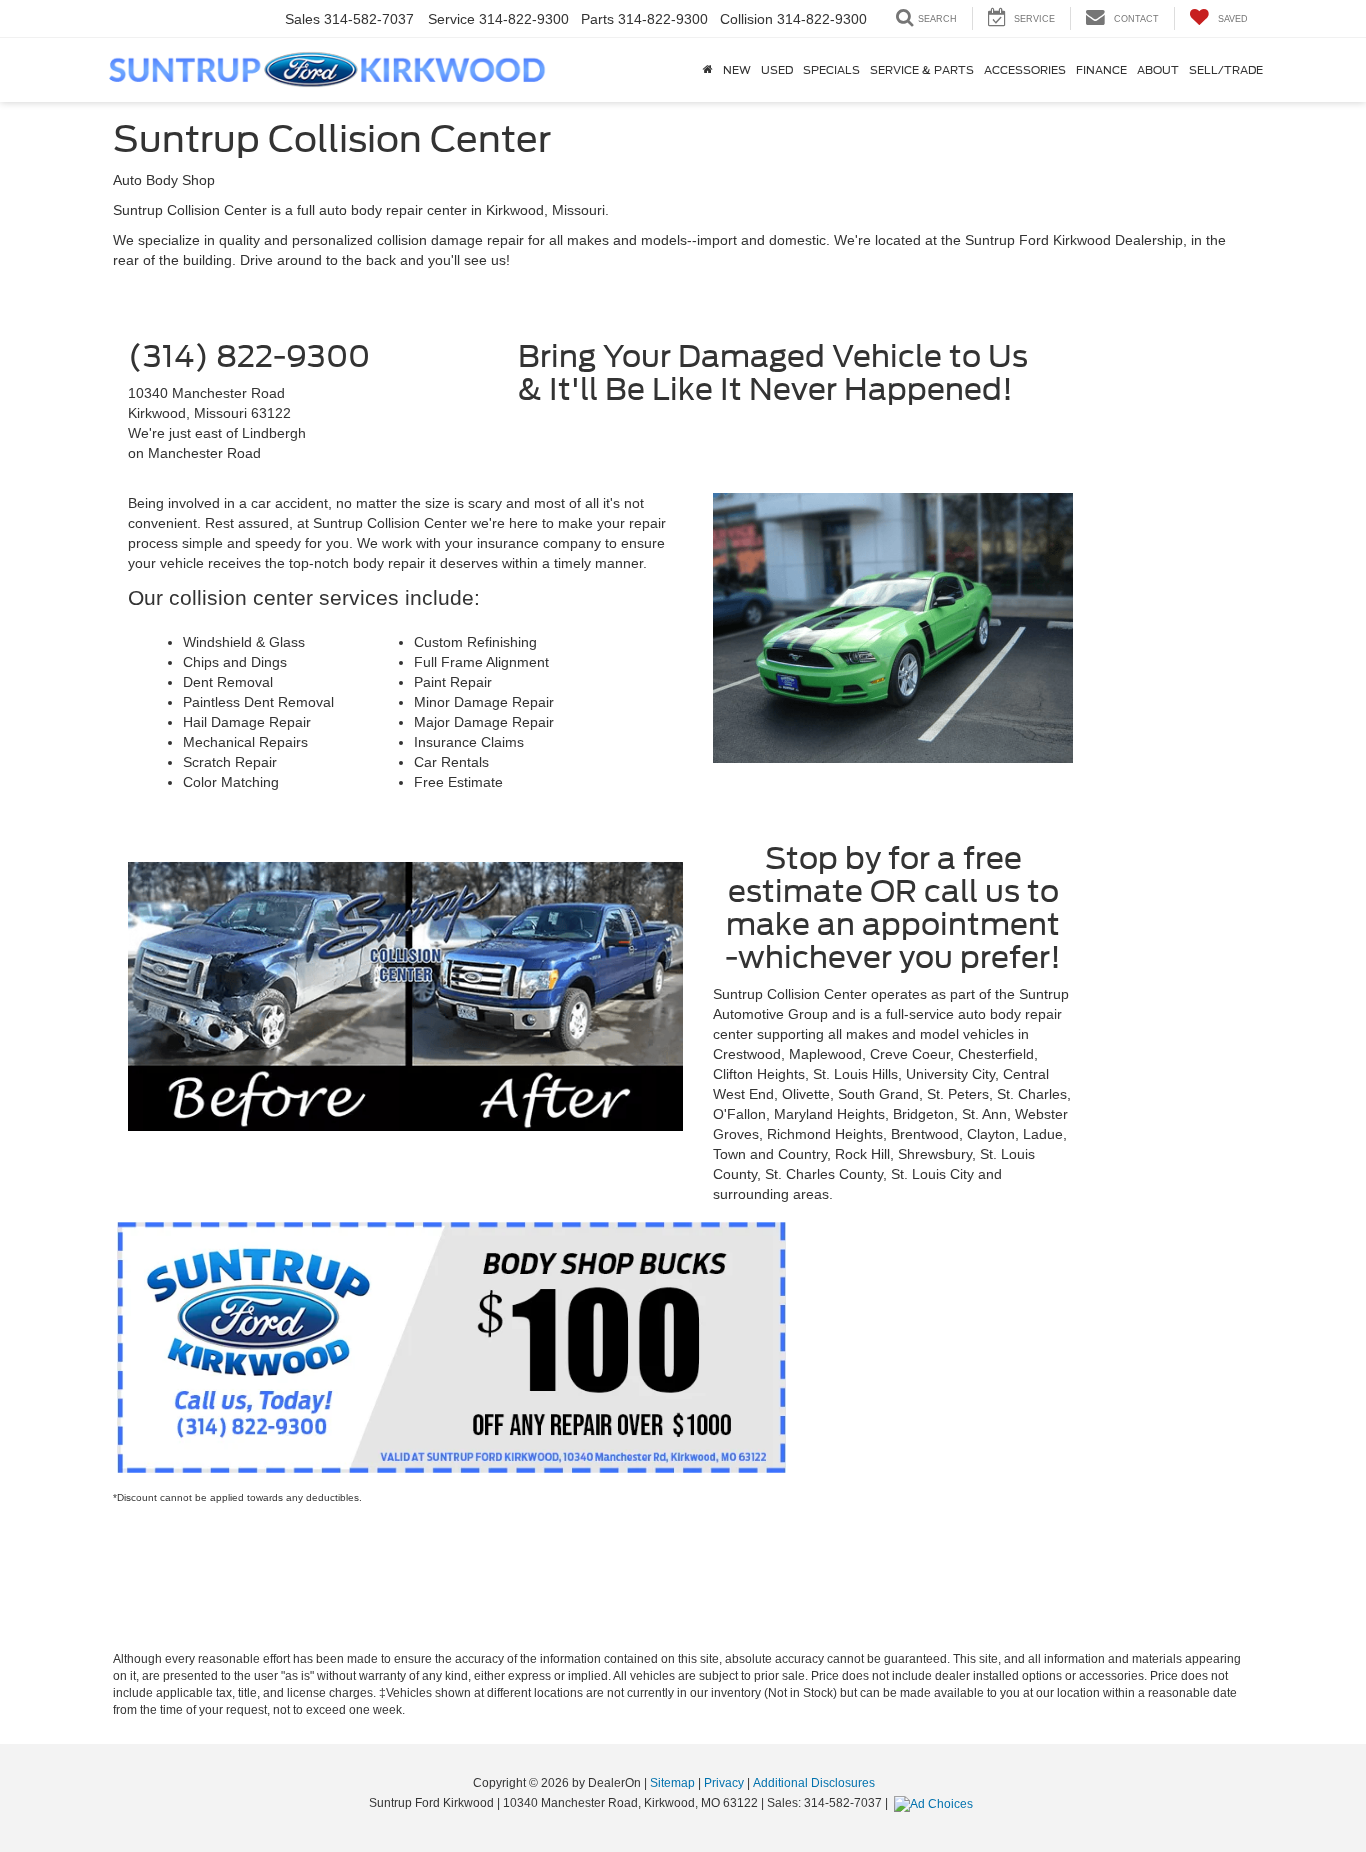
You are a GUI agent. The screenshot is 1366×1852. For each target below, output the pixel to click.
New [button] (737, 70)
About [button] (1158, 70)
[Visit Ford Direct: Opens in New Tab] (936, 1803)
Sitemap (672, 1783)
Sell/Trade (1226, 70)
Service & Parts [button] (922, 70)
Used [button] (777, 70)
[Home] (708, 70)
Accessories (1025, 70)
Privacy (724, 1783)
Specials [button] (831, 70)
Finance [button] (1101, 70)
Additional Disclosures (814, 1783)
